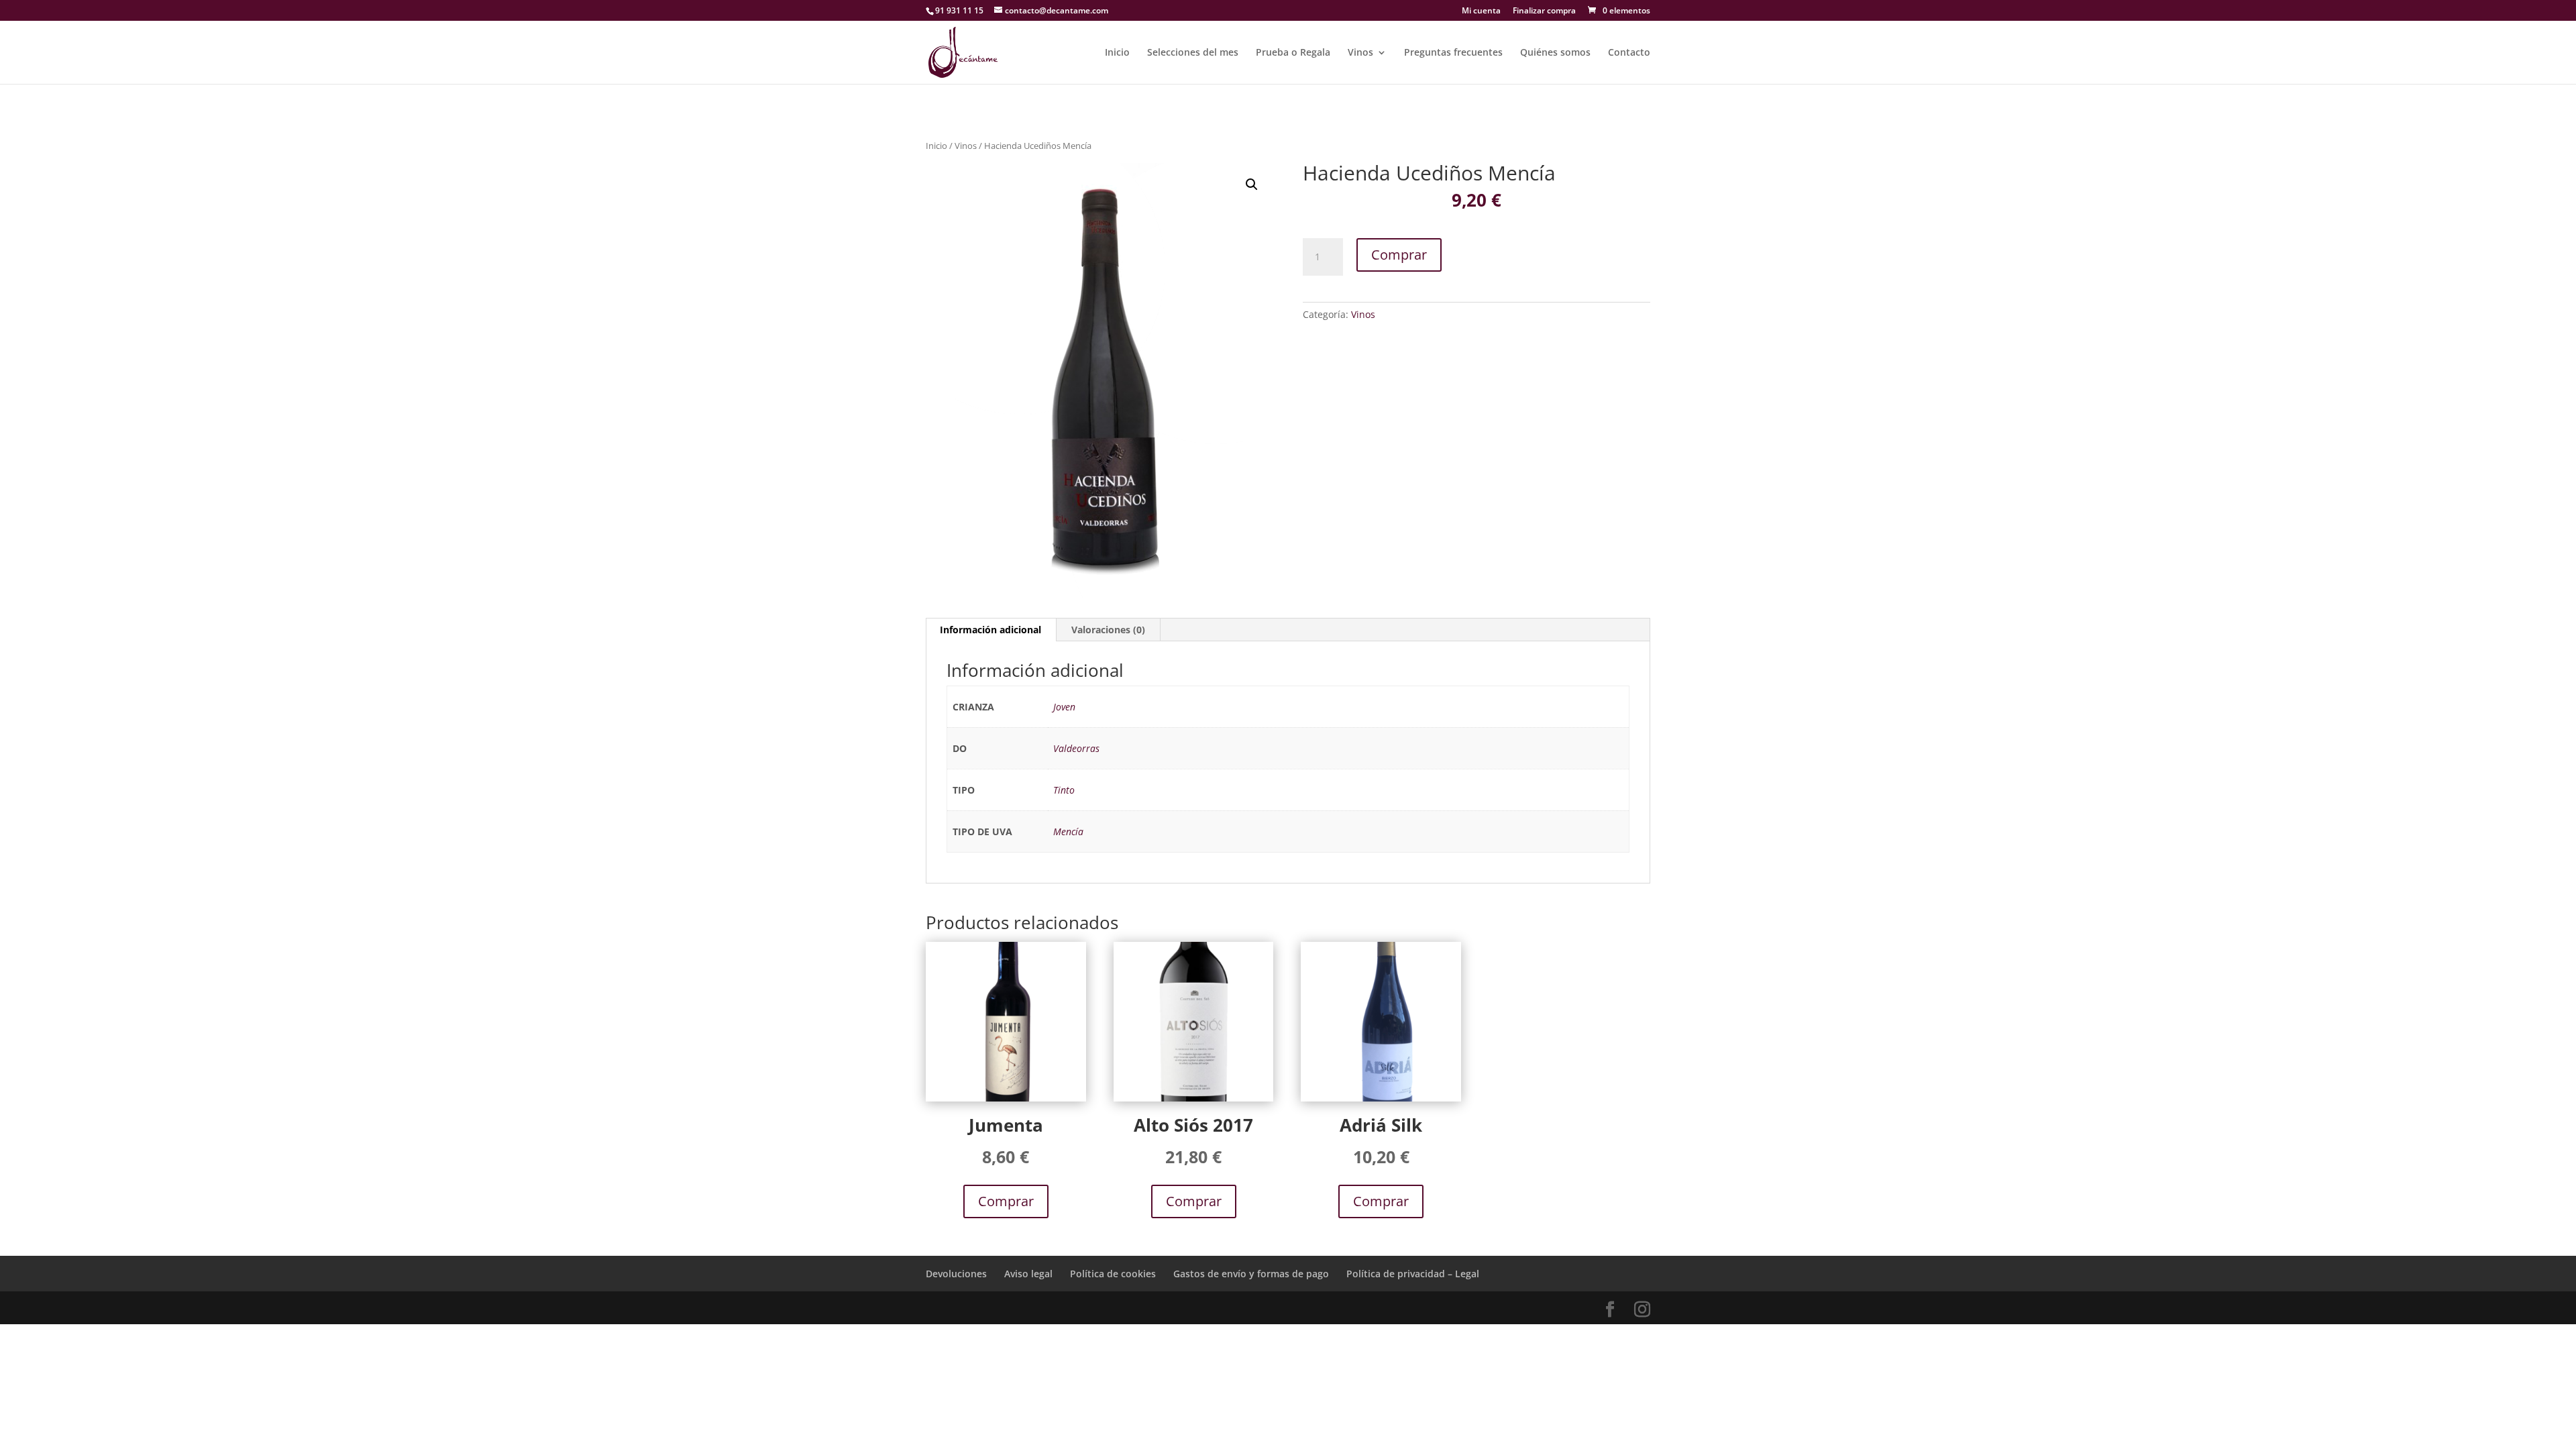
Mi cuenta (1481, 11)
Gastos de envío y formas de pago (1251, 1274)
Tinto (1064, 790)
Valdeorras (1076, 748)
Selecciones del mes (1193, 53)
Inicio (1117, 53)
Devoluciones (956, 1274)
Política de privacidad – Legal (1413, 1274)
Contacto (1629, 53)
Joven (1064, 707)
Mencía (1068, 831)
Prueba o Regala (1293, 53)
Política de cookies (1113, 1274)
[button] (1252, 184)
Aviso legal (1028, 1274)
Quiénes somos (1555, 53)
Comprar (1399, 255)
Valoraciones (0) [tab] (1108, 630)
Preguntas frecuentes (1453, 53)
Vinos (1360, 53)
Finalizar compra (1544, 11)
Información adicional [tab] (990, 630)
